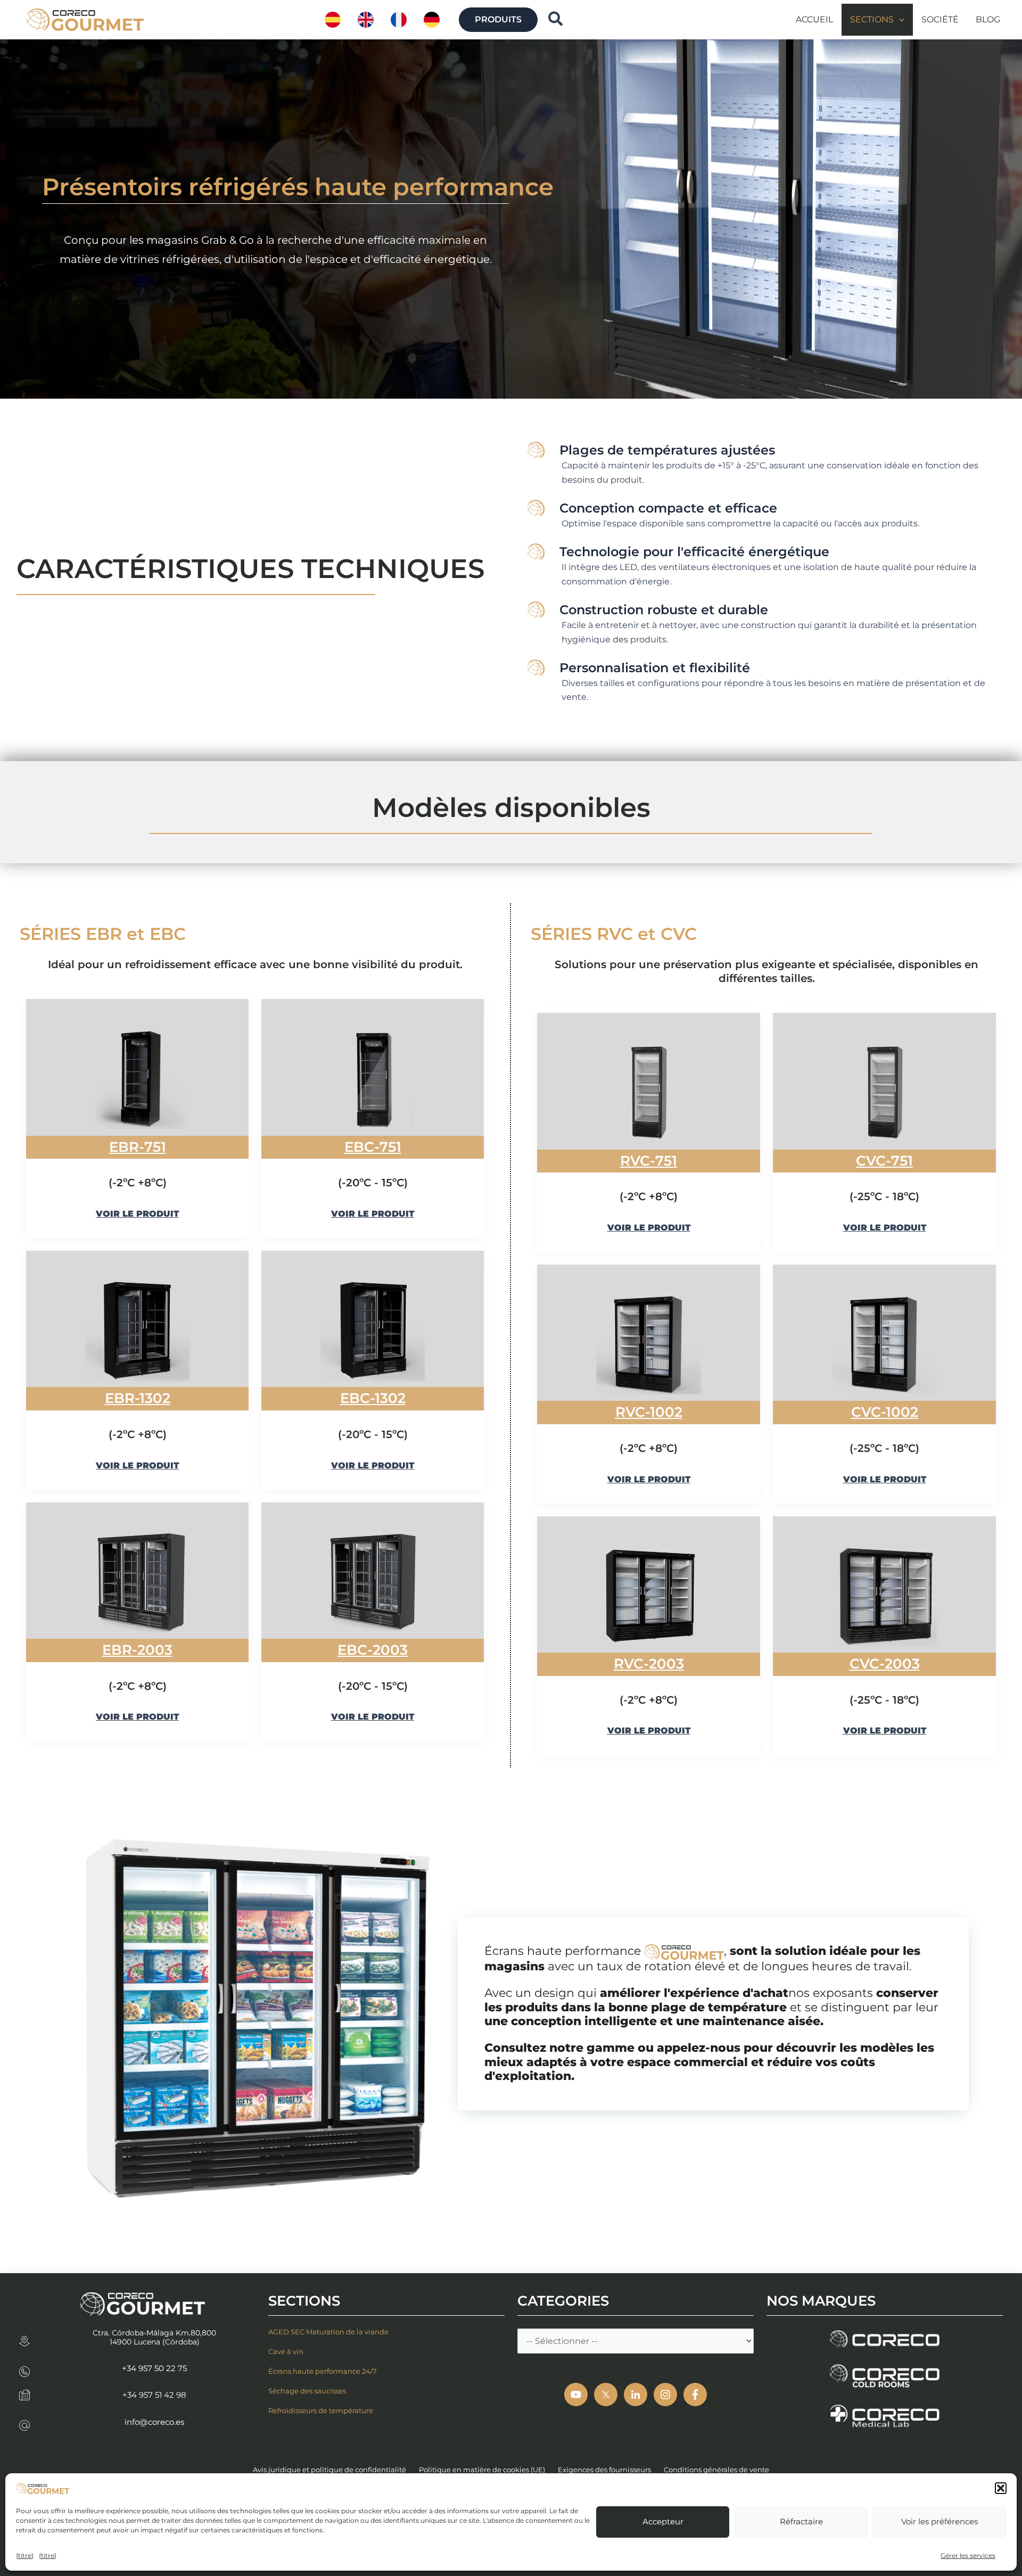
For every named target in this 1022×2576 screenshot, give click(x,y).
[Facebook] (695, 2395)
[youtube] (576, 2395)
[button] (1001, 2488)
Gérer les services (968, 2556)
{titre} (25, 2556)
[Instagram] (665, 2395)
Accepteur (663, 2521)
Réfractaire (801, 2521)
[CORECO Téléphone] (24, 2368)
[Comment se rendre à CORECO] (24, 2338)
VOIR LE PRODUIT (137, 1214)
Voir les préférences (939, 2521)
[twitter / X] (606, 2395)
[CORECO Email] (24, 2422)
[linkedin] (636, 2395)
